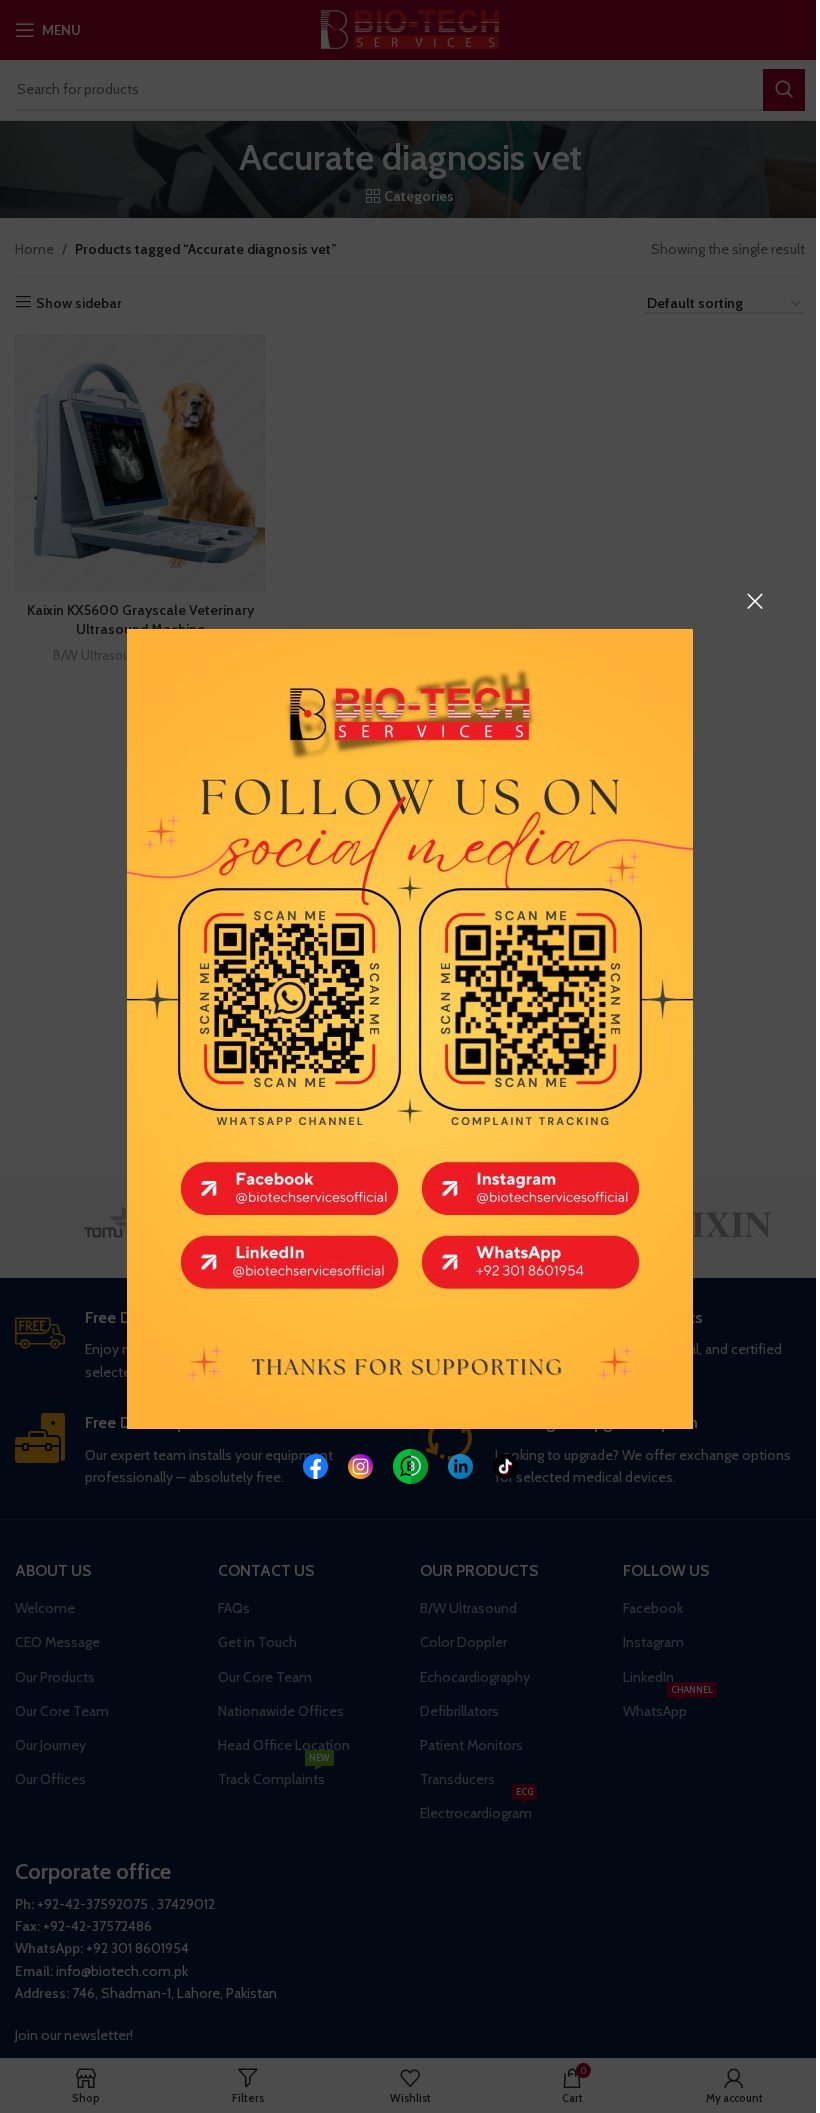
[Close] (755, 601)
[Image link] (315, 1465)
